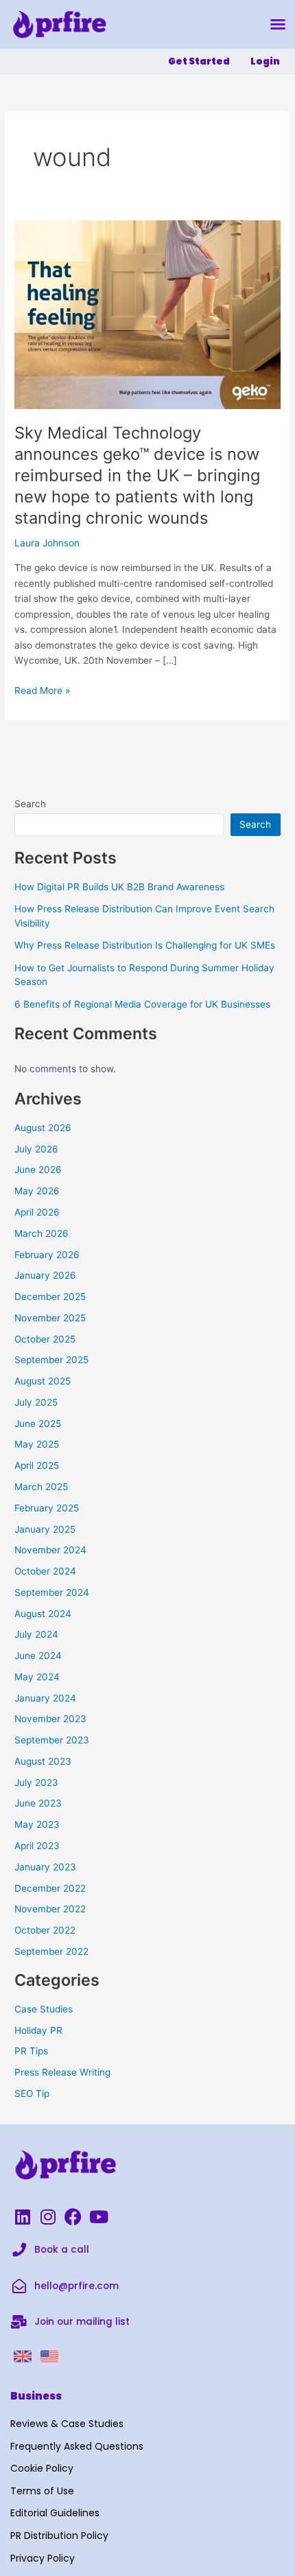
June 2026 (38, 1170)
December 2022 (50, 1888)
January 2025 (45, 1529)
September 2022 (51, 1951)
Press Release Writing (62, 2072)
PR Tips (31, 2051)
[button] (278, 24)
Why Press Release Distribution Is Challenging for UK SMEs (145, 945)
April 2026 (37, 1212)
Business (36, 2396)
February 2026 (47, 1255)
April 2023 (37, 1846)
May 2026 (37, 1191)
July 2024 (36, 1634)
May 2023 (37, 1824)
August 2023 (43, 1761)
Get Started (199, 61)
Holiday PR (38, 2030)
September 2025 (51, 1360)
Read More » (42, 689)
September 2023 (52, 1740)
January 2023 (45, 1867)
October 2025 (45, 1339)
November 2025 (50, 1318)
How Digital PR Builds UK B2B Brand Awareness (119, 887)
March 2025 (41, 1487)
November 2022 (50, 1909)
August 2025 (43, 1381)
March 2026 (42, 1233)
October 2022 (45, 1930)
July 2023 (36, 1783)
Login (265, 61)
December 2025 (50, 1297)
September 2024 (52, 1592)
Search (30, 804)
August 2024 (43, 1614)
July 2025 (36, 1402)
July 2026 (36, 1149)
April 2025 (37, 1465)
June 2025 (38, 1424)
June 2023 (38, 1803)
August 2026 (43, 1128)
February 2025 (47, 1508)
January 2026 (45, 1275)
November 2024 (50, 1550)
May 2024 (37, 1677)
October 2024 (45, 1571)
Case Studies (44, 2009)
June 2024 (38, 1656)
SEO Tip (32, 2093)
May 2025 (37, 1444)
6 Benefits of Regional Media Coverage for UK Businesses (142, 1004)
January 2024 (45, 1698)
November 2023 (50, 1719)
